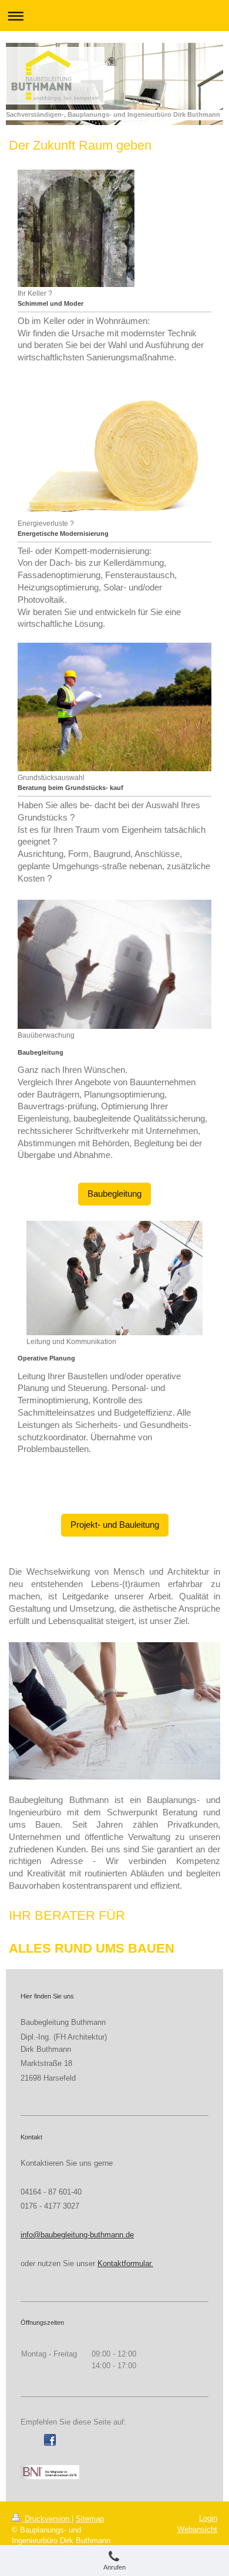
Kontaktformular (124, 2263)
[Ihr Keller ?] (76, 228)
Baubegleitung (114, 1194)
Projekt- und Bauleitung (115, 1525)
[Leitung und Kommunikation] (114, 1278)
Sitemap (90, 2519)
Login (208, 2518)
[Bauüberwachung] (114, 964)
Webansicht (197, 2529)
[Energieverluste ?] (114, 453)
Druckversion (47, 2519)
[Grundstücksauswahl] (114, 707)
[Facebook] (50, 2440)
